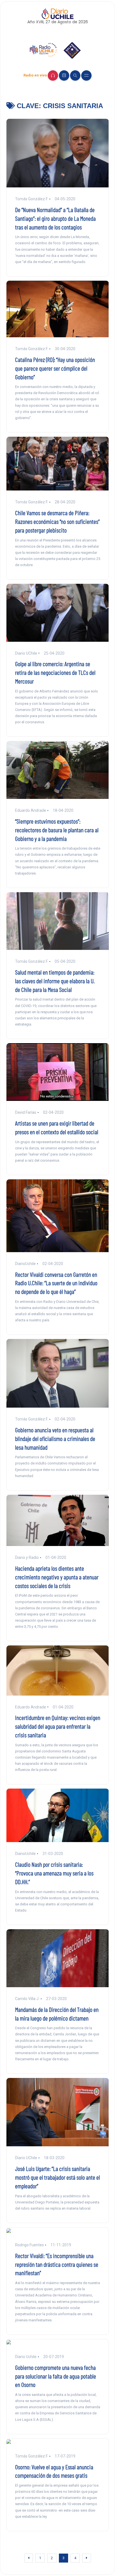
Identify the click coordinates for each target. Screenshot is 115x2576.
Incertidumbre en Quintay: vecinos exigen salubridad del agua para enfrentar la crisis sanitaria (58, 1726)
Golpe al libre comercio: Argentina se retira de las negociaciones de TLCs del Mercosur (55, 672)
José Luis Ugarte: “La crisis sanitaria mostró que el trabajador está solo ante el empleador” (57, 2177)
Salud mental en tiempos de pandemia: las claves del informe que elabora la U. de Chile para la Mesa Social (55, 981)
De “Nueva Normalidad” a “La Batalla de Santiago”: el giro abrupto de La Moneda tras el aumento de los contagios (55, 218)
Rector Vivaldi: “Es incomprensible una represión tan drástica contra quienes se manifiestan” (57, 2264)
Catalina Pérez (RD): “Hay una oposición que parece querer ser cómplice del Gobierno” (55, 368)
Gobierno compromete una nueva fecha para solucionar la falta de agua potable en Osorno (56, 2376)
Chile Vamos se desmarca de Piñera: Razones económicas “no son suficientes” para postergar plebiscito (57, 521)
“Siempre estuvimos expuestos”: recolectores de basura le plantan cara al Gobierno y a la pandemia (57, 830)
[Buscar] (75, 75)
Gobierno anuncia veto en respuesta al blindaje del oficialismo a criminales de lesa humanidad (55, 1438)
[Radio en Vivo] (53, 75)
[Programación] (64, 75)
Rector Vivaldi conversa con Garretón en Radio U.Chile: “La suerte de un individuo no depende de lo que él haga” (56, 1283)
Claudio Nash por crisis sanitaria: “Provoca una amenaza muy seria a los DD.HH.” (54, 1873)
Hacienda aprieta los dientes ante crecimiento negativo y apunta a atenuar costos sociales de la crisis (57, 1577)
